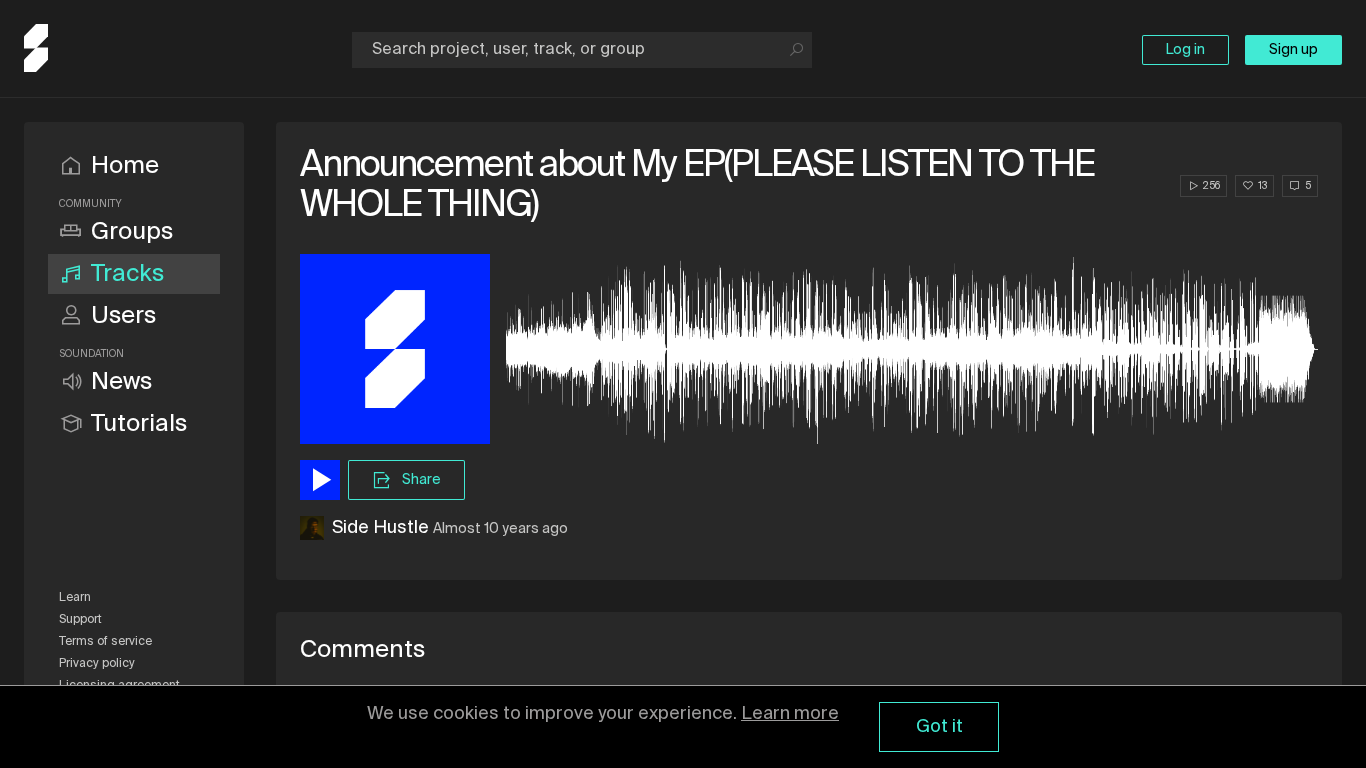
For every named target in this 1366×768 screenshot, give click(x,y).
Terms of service (105, 642)
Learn (75, 598)
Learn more (790, 714)
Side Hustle (380, 528)
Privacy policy (97, 664)
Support (80, 620)
